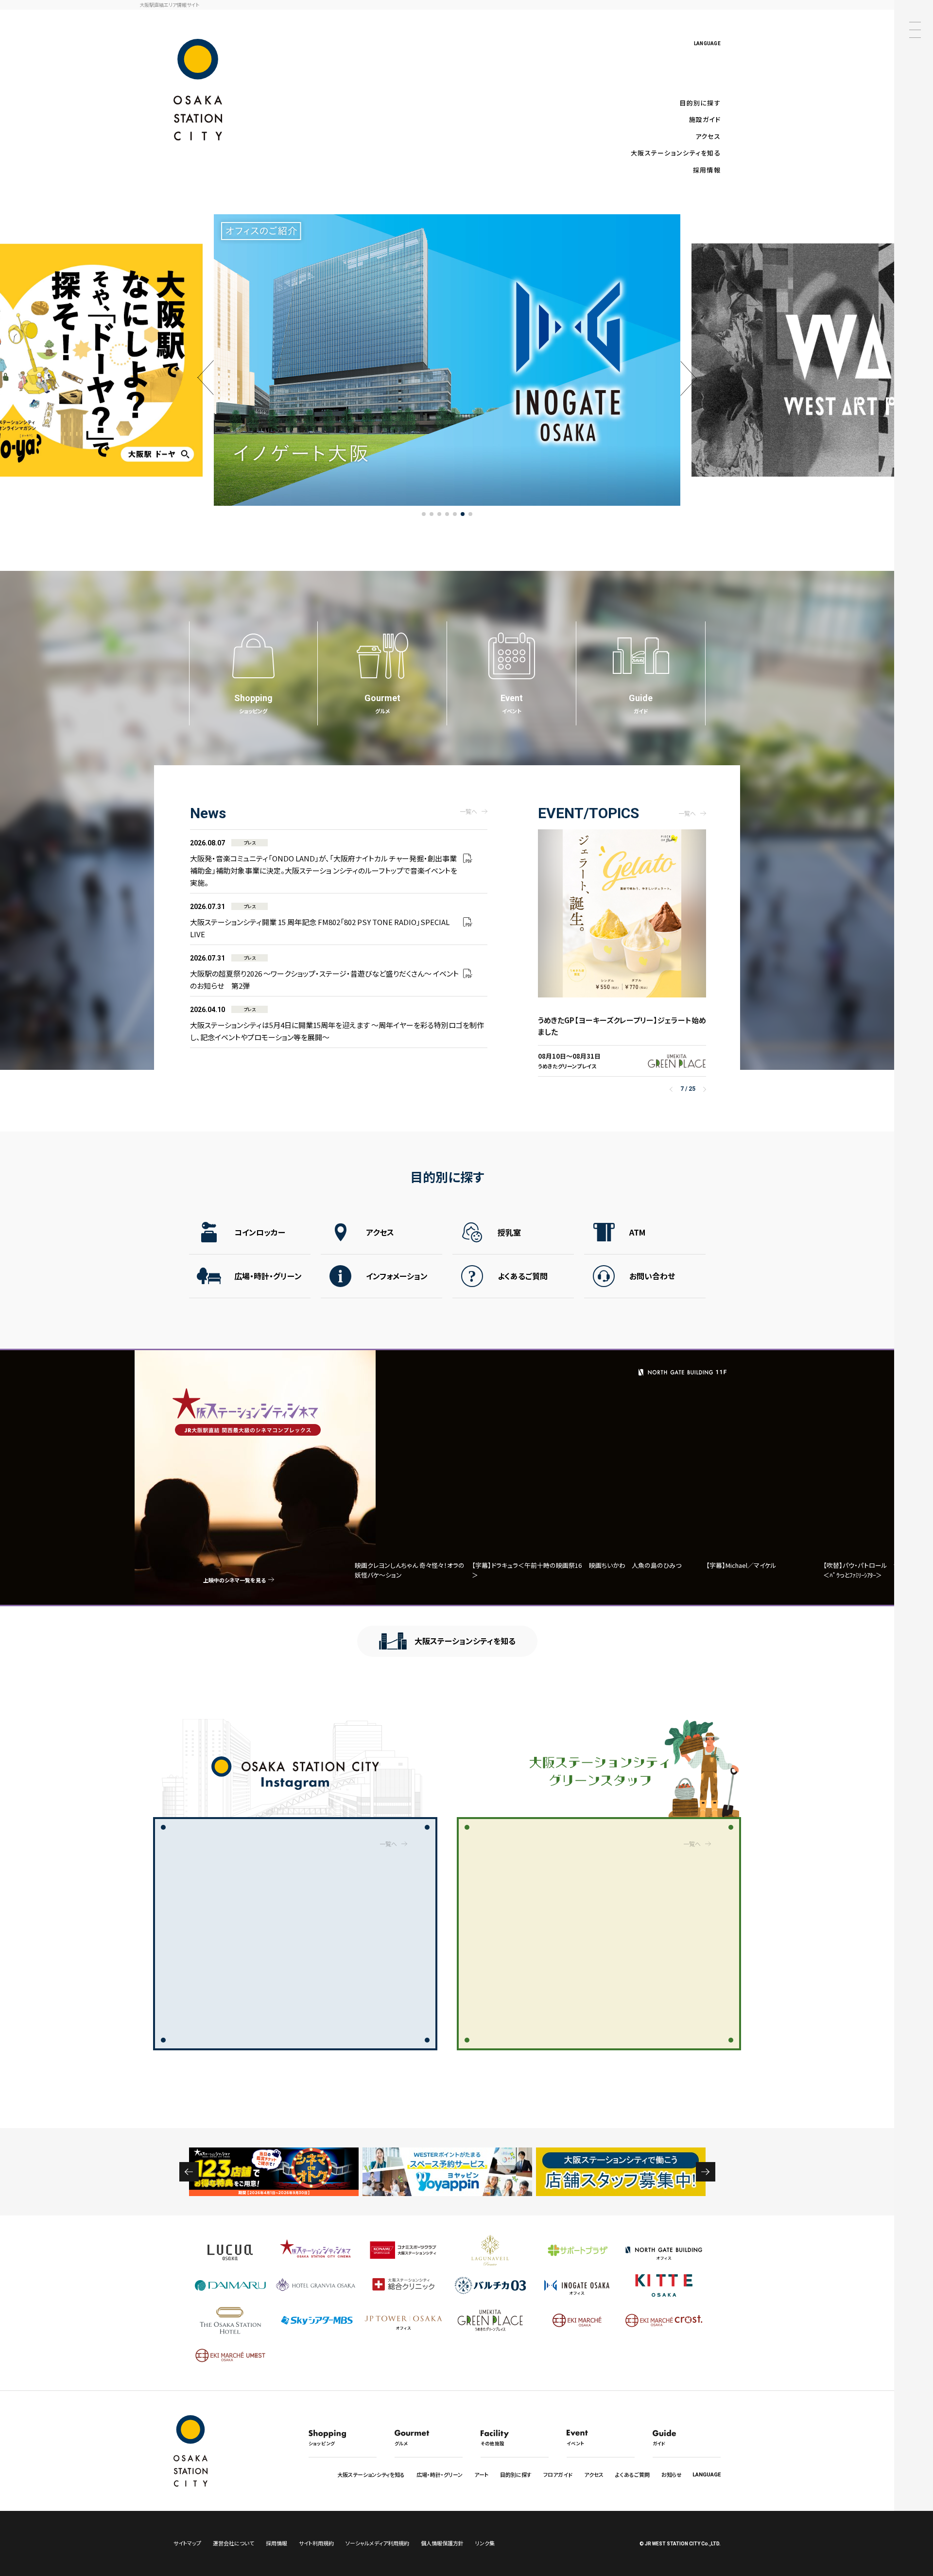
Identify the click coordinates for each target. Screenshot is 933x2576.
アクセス (708, 136)
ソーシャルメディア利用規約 (377, 2543)
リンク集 (485, 2543)
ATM (637, 1232)
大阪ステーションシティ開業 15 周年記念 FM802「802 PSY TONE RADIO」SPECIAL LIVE (320, 921)
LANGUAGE (707, 43)
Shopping (253, 704)
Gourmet (382, 704)
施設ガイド (705, 119)
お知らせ (672, 2474)
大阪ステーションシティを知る (676, 153)
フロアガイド (558, 2474)
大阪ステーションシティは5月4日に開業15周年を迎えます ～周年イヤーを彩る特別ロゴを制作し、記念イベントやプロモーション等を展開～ (337, 1024)
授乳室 (509, 1232)
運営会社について (233, 2543)
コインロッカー (260, 1232)
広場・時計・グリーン (268, 1276)
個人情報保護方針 (442, 2543)
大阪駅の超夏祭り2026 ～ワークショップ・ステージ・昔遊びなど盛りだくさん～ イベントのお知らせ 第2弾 (324, 972)
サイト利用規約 (316, 2543)
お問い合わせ (652, 1276)
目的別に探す (700, 103)
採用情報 (707, 170)
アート (481, 2474)
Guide (641, 704)
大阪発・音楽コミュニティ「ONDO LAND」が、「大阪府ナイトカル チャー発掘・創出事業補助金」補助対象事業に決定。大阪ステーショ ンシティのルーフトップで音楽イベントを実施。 (324, 863)
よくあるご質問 (523, 1276)
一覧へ (468, 811)
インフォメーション (397, 1276)
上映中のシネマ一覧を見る (234, 1580)
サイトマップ (187, 2543)
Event (512, 704)
